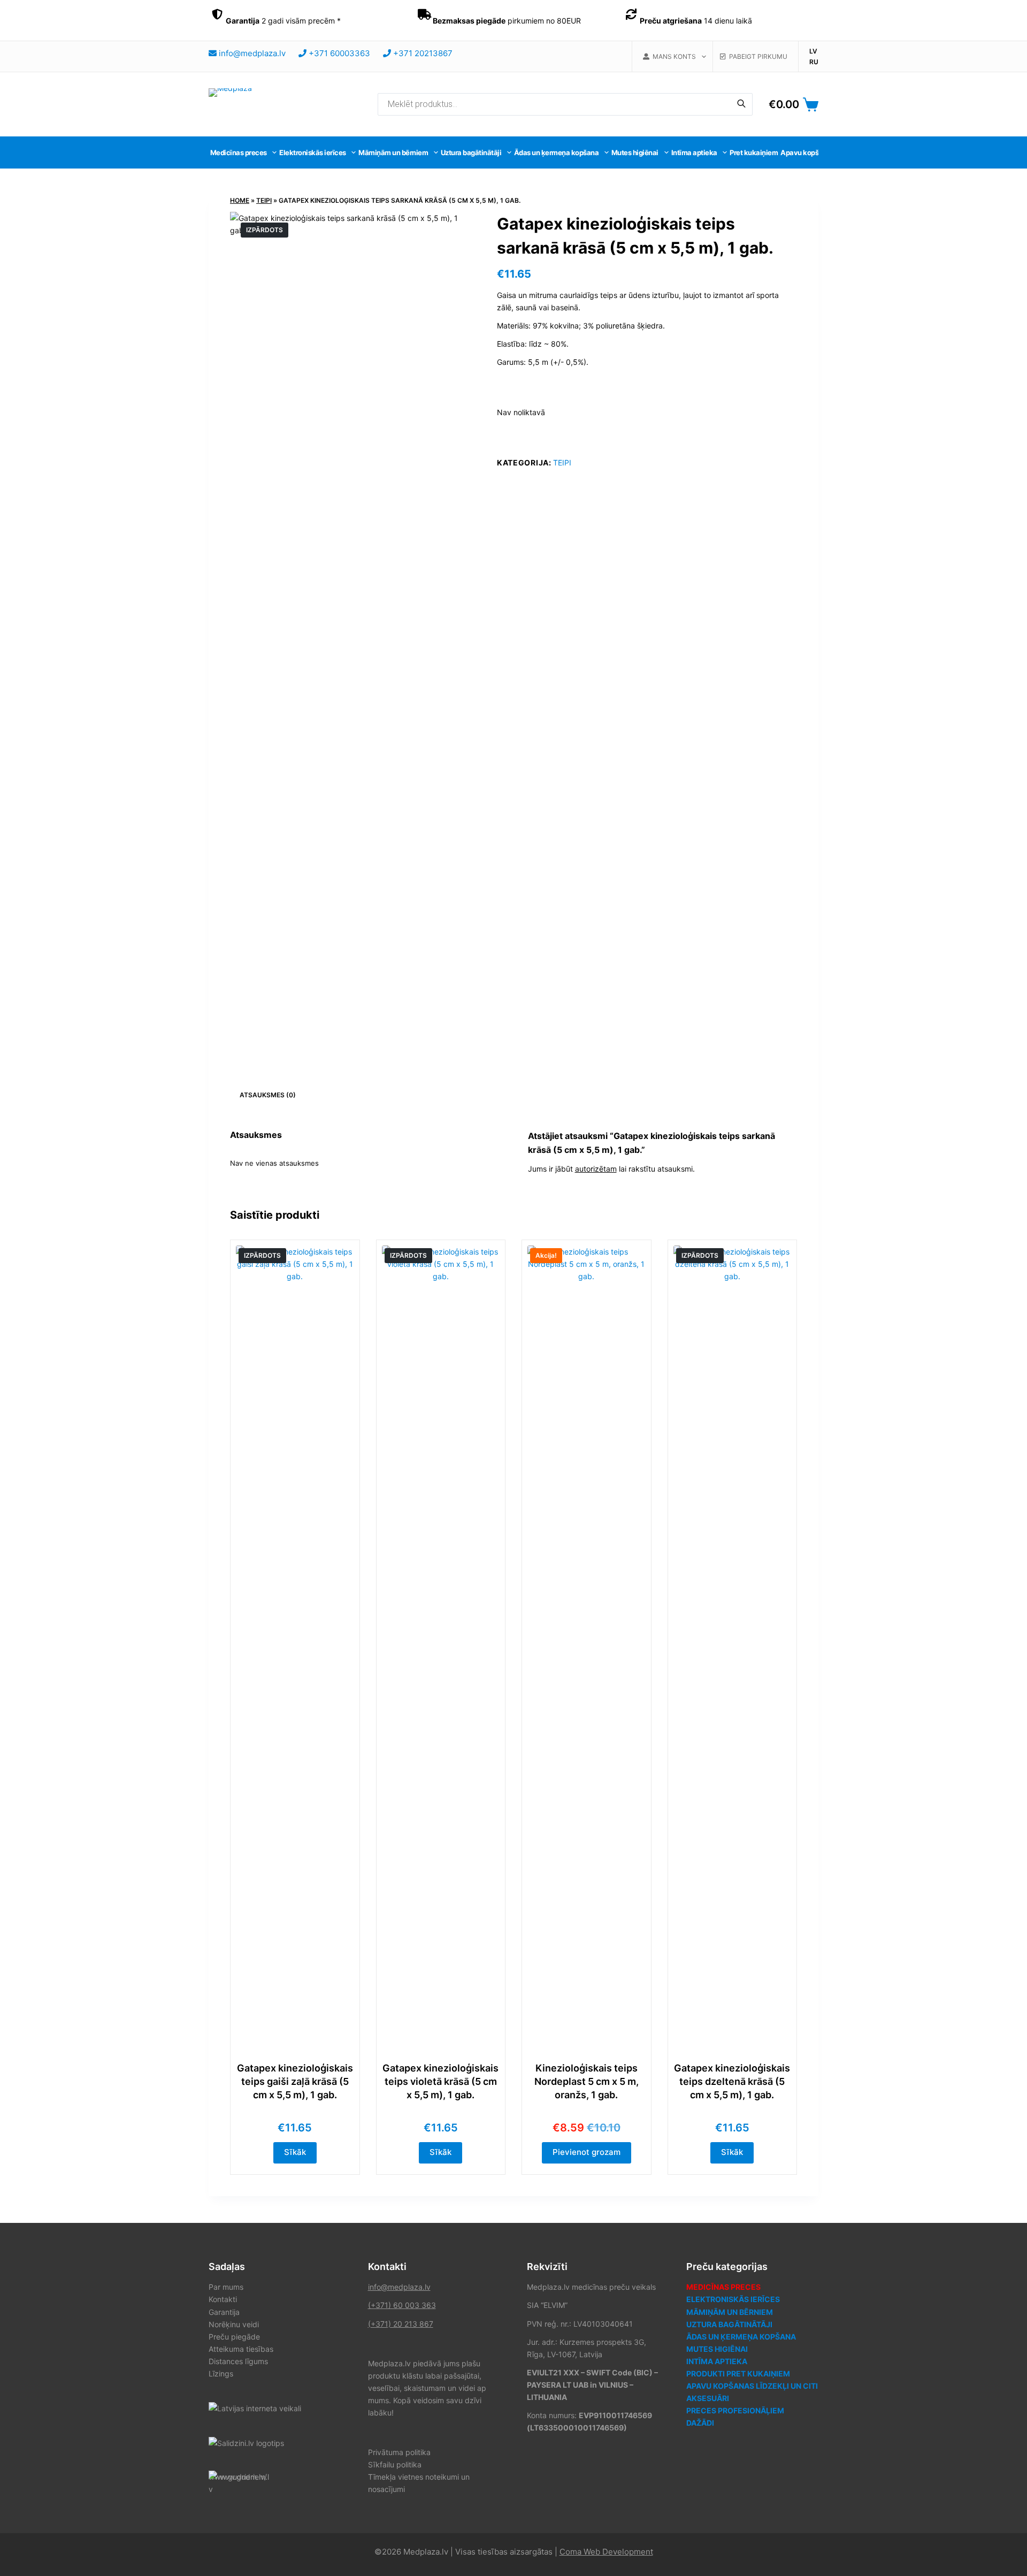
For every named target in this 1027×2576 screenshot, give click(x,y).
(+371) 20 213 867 (401, 2324)
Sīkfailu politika (395, 2464)
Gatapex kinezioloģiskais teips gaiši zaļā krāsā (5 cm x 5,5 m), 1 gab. (295, 2081)
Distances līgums (238, 2361)
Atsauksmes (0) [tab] (268, 1095)
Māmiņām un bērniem (393, 152)
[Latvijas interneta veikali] (255, 2407)
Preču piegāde (234, 2337)
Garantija (224, 2312)
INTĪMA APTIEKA (717, 2361)
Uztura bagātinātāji (471, 152)
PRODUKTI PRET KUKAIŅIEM (738, 2374)
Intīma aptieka (694, 152)
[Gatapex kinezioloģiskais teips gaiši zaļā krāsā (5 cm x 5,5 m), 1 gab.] (295, 1647)
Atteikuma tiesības (241, 2349)
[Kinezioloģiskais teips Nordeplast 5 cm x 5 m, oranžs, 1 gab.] (587, 1647)
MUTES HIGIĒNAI (717, 2349)
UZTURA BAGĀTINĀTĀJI (729, 2324)
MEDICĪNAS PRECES (723, 2287)
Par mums (226, 2287)
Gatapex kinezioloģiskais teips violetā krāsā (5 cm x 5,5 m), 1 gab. (440, 2081)
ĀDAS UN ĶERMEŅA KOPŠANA (741, 2337)
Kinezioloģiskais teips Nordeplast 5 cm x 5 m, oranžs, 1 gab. (587, 2081)
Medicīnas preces (239, 152)
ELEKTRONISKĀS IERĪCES (733, 2299)
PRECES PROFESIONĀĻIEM (735, 2410)
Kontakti (223, 2299)
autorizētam (596, 1169)
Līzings (221, 2374)
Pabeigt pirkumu (757, 56)
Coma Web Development (606, 2552)
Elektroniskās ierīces (313, 152)
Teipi (264, 200)
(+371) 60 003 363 (402, 2305)
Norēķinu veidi (234, 2324)
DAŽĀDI (700, 2423)
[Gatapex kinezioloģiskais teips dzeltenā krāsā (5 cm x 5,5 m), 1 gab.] (733, 1647)
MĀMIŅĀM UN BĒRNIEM (730, 2312)
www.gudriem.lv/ (238, 2477)
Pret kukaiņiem (754, 152)
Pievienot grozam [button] (587, 2152)
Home (240, 200)
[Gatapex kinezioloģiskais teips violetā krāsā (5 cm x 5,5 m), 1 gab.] (441, 1647)
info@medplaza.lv (399, 2287)
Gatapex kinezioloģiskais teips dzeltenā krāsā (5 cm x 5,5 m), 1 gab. (732, 2081)
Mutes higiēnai (635, 152)
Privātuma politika (399, 2452)
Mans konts (673, 56)
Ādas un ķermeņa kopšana (557, 152)
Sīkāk (295, 2152)
